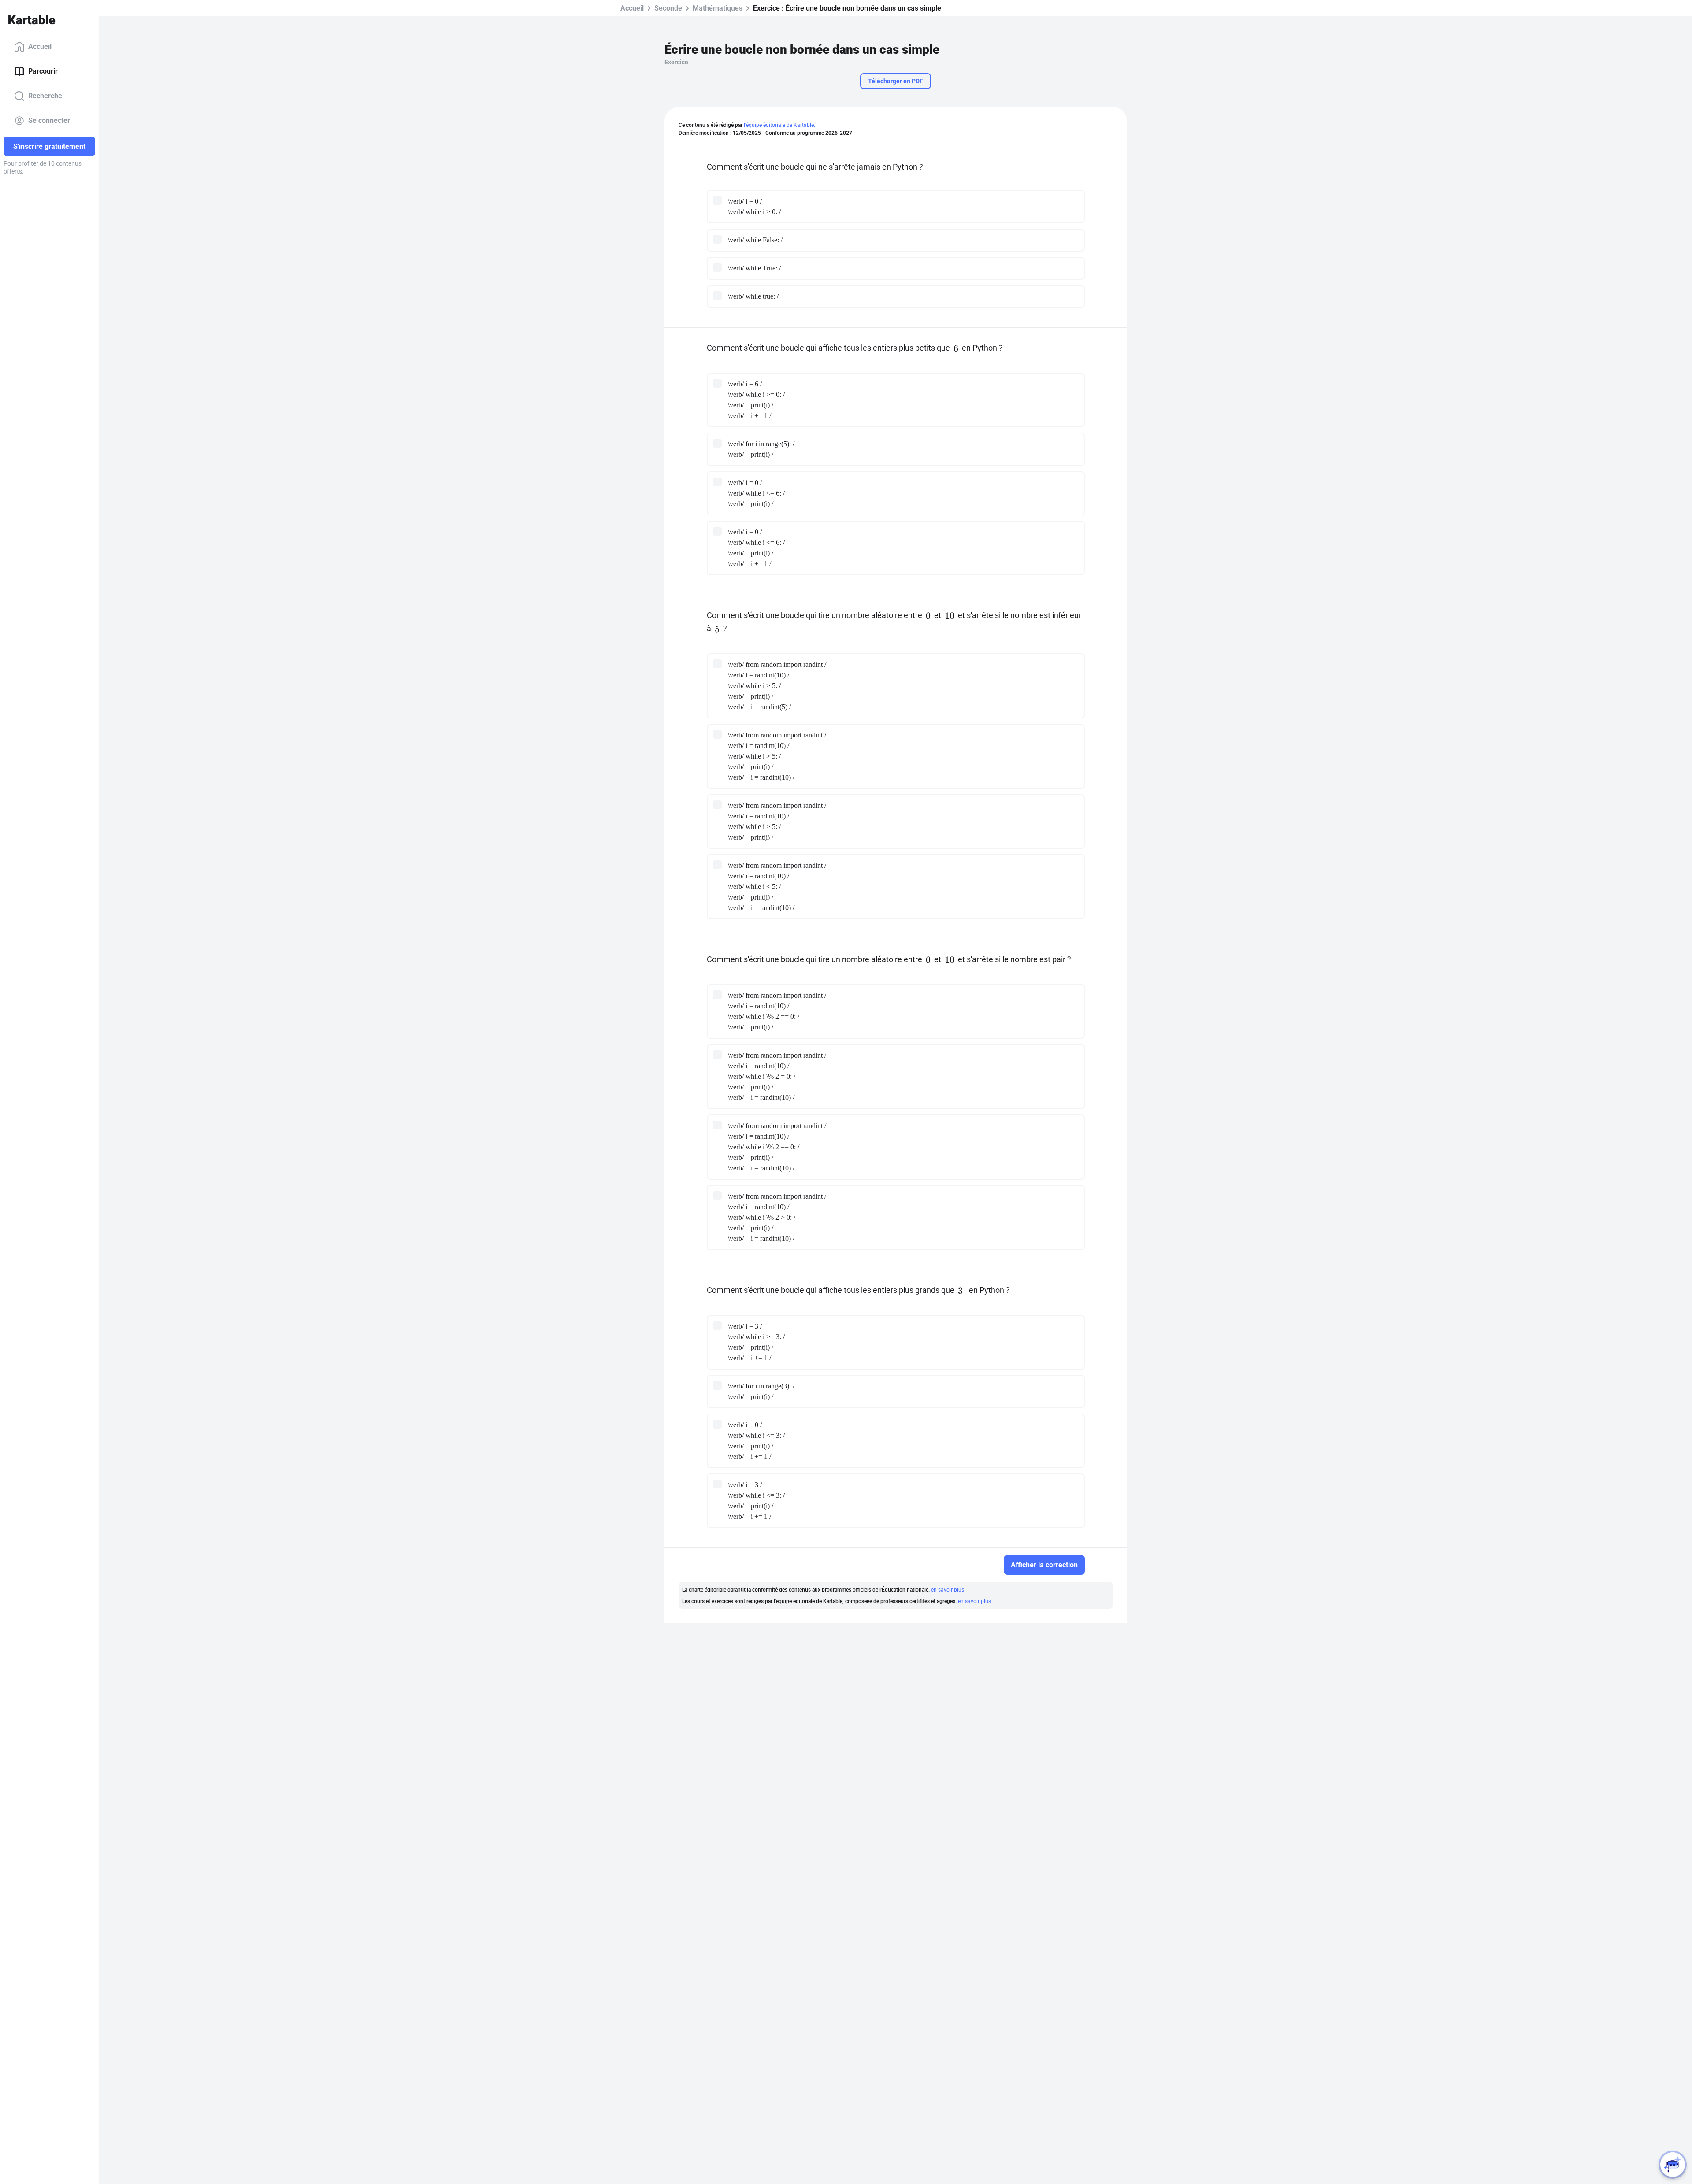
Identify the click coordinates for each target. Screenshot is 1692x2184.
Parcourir (43, 71)
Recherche (45, 96)
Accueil (40, 46)
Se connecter (49, 120)
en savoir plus (948, 1590)
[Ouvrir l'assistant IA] (1673, 2165)
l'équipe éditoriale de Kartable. (779, 125)
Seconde (668, 8)
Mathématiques (718, 8)
